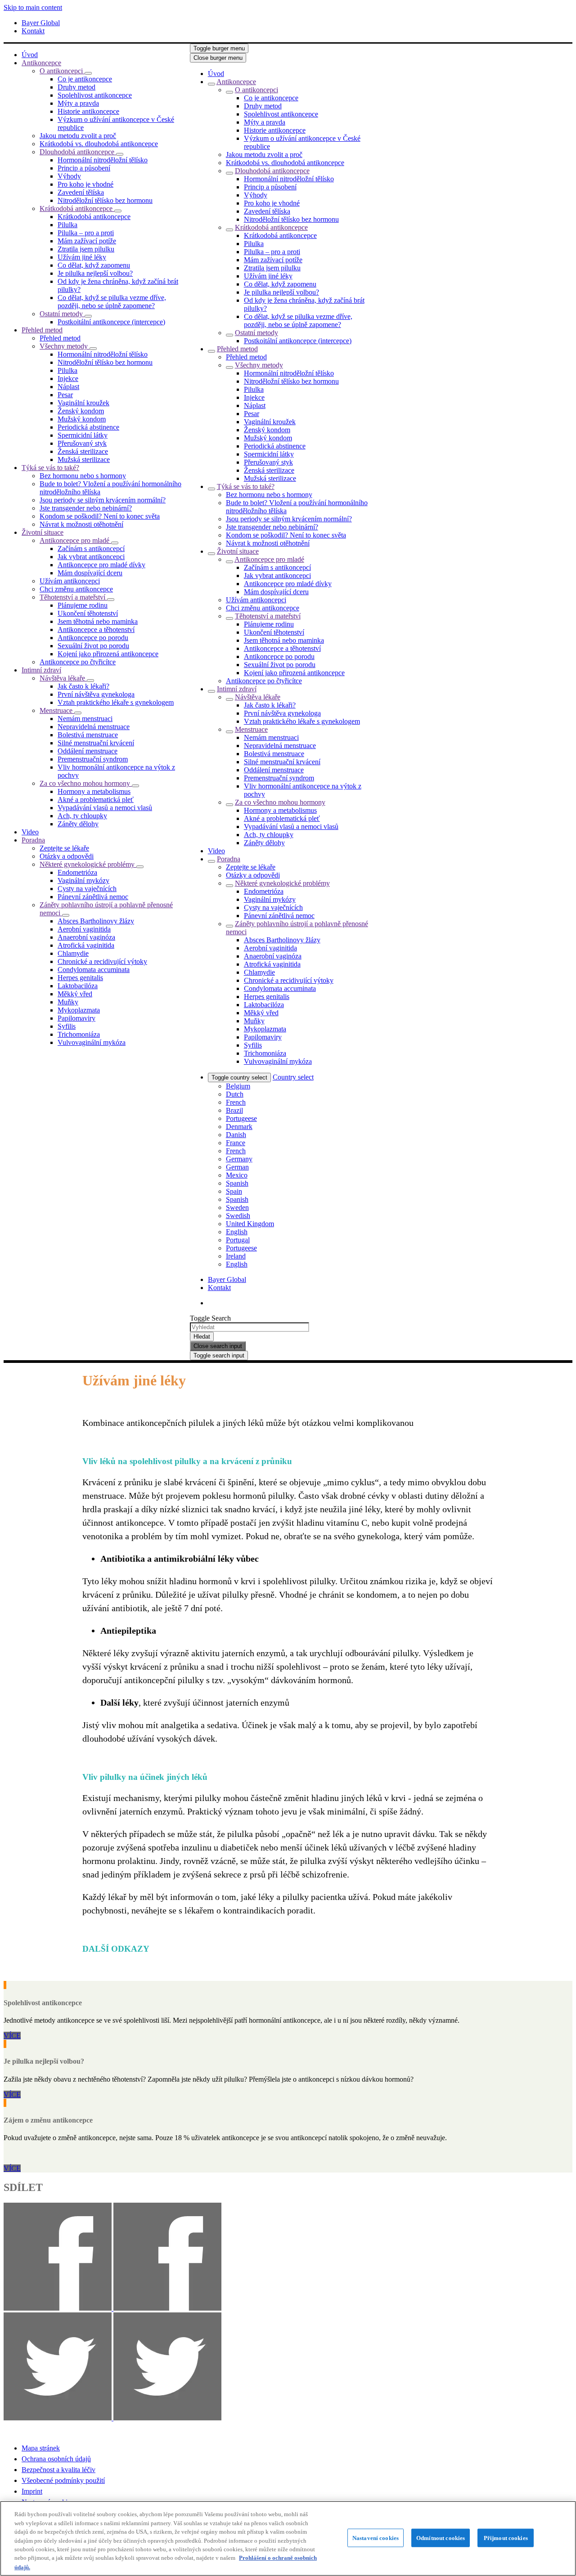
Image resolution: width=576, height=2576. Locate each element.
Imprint (32, 2491)
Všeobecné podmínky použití (63, 2480)
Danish (236, 1135)
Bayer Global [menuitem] (41, 23)
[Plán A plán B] (5, 2103)
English (237, 1232)
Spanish (237, 1183)
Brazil (234, 1110)
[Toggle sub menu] (211, 84)
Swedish (238, 1216)
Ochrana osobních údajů (56, 2459)
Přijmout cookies (506, 2538)
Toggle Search (210, 1318)
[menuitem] (30, 55)
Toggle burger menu (219, 48)
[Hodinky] (5, 1985)
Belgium (238, 1086)
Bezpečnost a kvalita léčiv (58, 2470)
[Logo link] (395, 63)
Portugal (238, 1240)
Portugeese (241, 1118)
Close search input (218, 1346)
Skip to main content (33, 7)
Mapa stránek (41, 2448)
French (236, 1102)
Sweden (237, 1207)
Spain (234, 1191)
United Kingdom (250, 1224)
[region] (288, 2538)
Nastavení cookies (376, 2538)
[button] (88, 73)
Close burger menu (218, 58)
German (237, 1167)
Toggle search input (219, 1355)
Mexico (237, 1175)
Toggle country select (239, 1077)
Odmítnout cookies (441, 2538)
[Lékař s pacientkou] (5, 2044)
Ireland (236, 1256)
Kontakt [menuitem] (33, 31)
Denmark (239, 1127)
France (236, 1143)
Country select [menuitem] (293, 1077)
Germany (239, 1159)
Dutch (235, 1094)
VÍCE (12, 2036)
